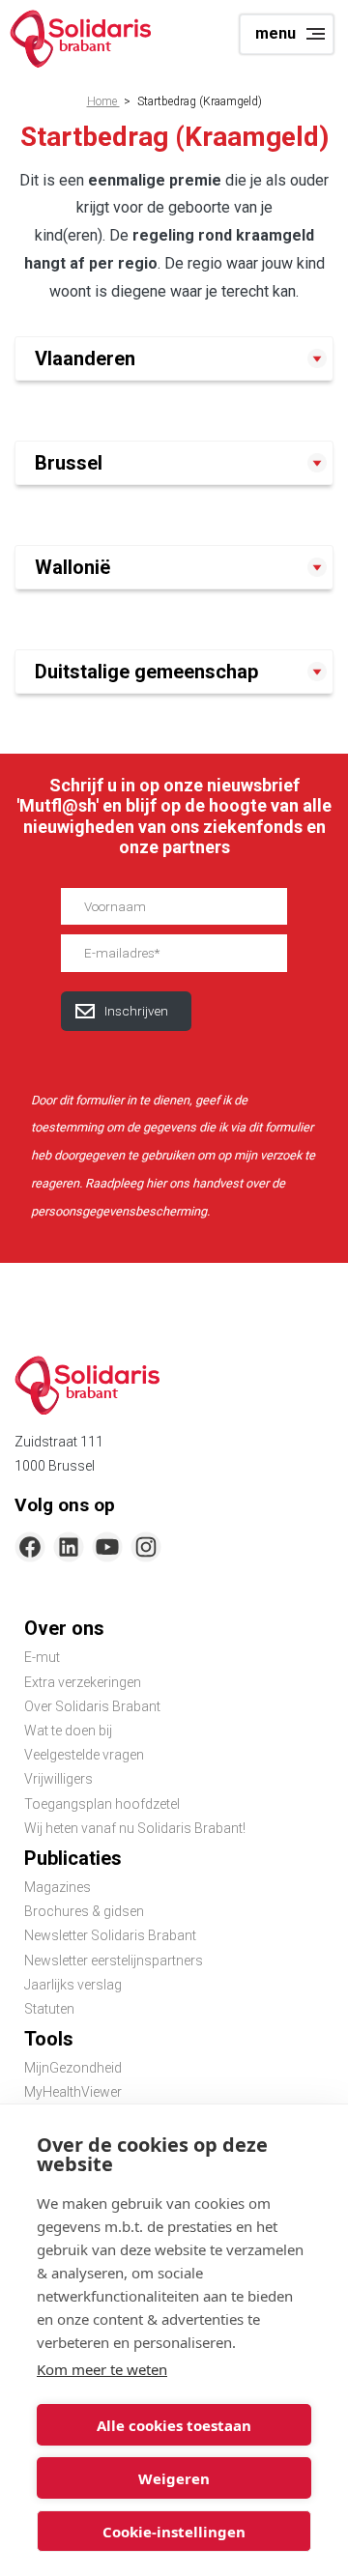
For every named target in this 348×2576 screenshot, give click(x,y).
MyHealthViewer (73, 2092)
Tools (49, 2039)
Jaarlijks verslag (73, 1985)
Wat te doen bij (68, 1731)
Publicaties (73, 1858)
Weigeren (174, 2478)
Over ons (64, 1628)
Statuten (49, 2009)
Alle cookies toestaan (174, 2425)
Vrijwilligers (58, 1779)
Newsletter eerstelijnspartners (114, 1961)
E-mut (42, 1657)
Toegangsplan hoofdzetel (102, 1804)
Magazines (58, 1887)
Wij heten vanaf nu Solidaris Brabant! (135, 1828)
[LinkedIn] (69, 1547)
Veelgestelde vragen (84, 1755)
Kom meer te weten (102, 2369)
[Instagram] (146, 1547)
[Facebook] (30, 1547)
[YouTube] (107, 1547)
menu (275, 33)
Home (103, 101)
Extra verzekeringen (83, 1682)
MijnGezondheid (73, 2068)
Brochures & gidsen (84, 1911)
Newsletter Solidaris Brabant (110, 1935)
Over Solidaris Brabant (92, 1706)
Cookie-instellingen (174, 2532)
